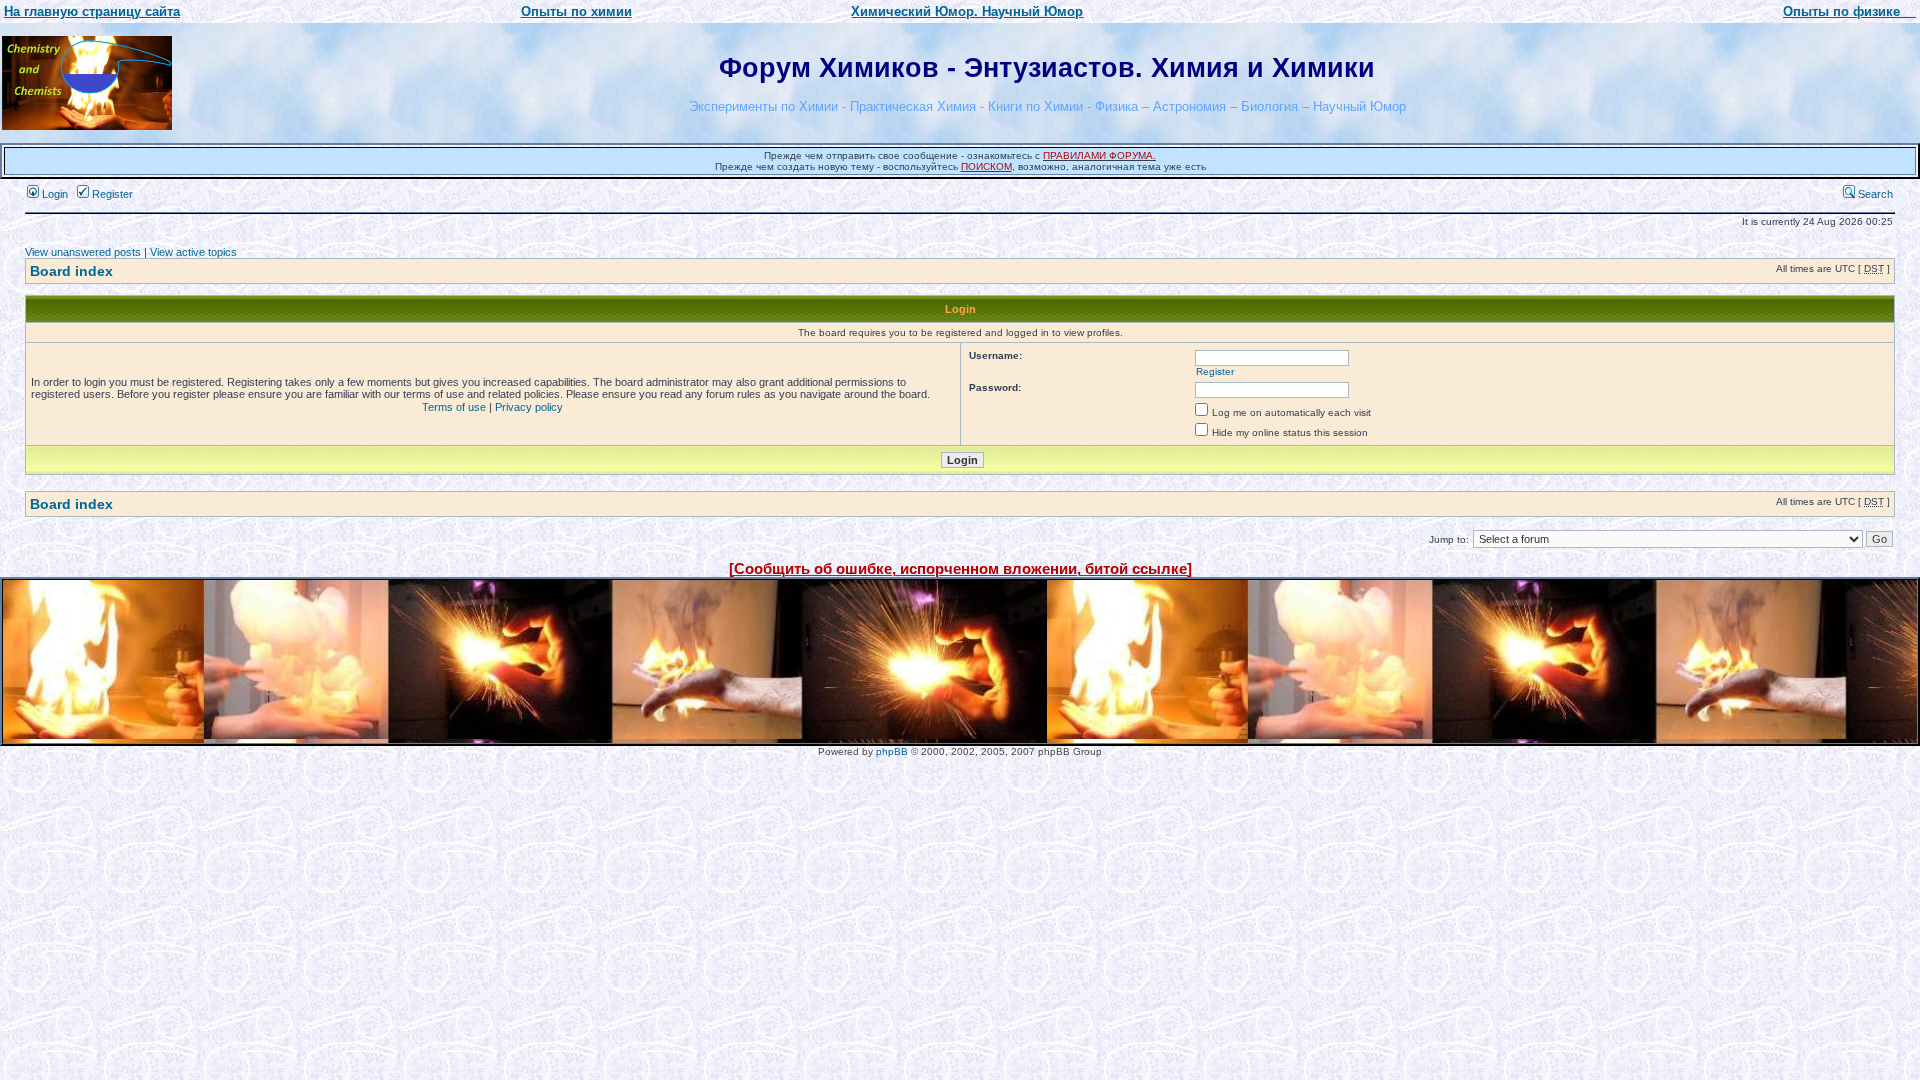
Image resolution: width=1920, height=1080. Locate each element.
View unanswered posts (83, 252)
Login (53, 194)
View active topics (193, 252)
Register (111, 194)
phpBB (892, 751)
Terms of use (454, 407)
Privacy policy (529, 407)
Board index (71, 271)
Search (1874, 194)
